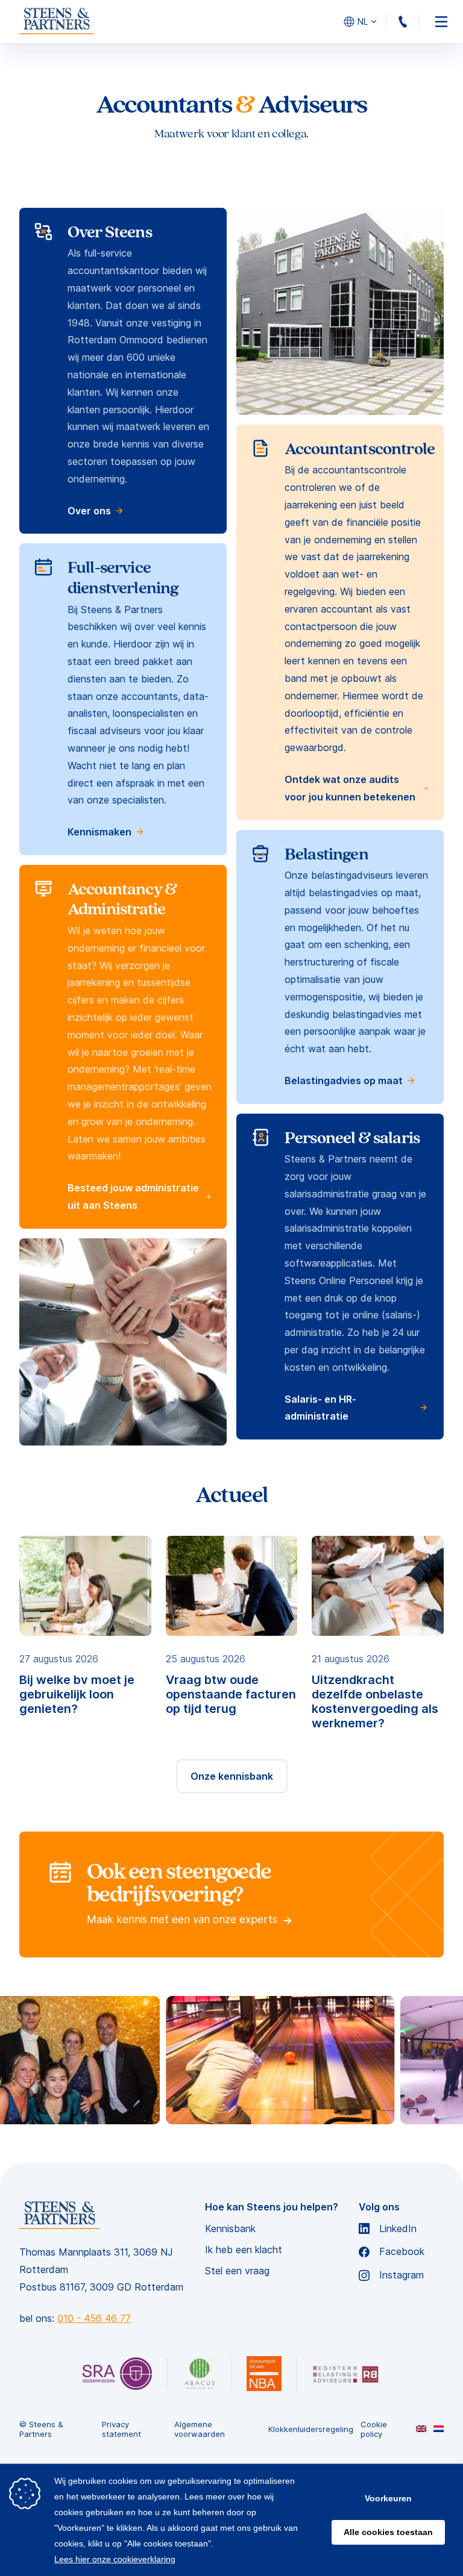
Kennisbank (230, 2229)
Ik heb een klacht (244, 2250)
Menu (441, 22)
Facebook (402, 2252)
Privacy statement (121, 2429)
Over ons (89, 511)
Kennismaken (99, 832)
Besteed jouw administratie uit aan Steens (133, 1196)
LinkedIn (398, 2229)
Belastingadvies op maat (344, 1081)
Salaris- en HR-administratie (320, 1408)
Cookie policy (374, 2429)
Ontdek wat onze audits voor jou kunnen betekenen (350, 788)
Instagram (402, 2275)
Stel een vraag (237, 2271)
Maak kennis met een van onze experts (184, 1920)
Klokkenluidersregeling (311, 2429)
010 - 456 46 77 (419, 22)
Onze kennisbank (232, 1776)
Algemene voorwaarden (200, 2429)
